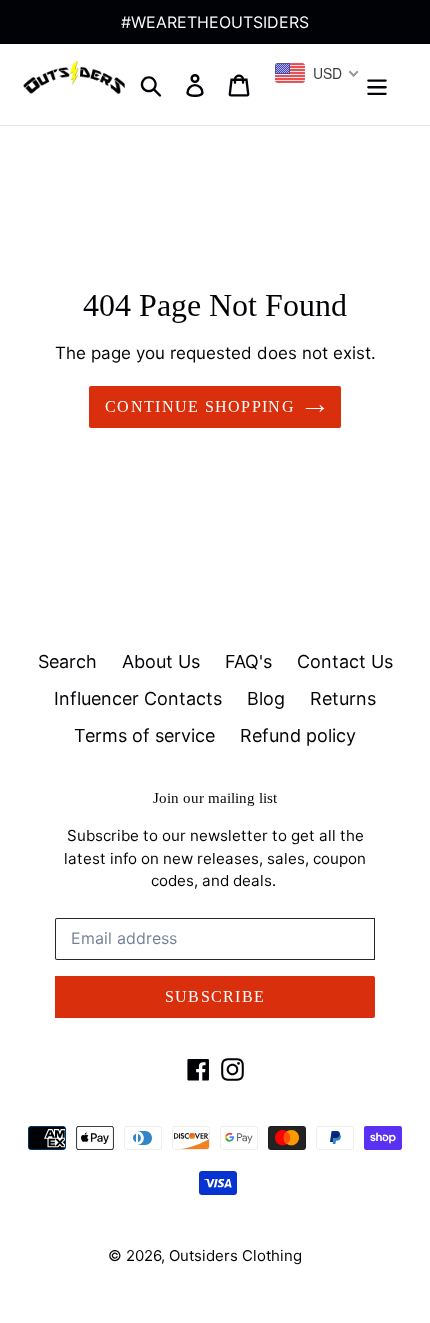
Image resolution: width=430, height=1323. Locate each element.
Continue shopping (200, 406)
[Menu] (377, 84)
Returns (343, 698)
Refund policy (298, 735)
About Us (161, 661)
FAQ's (248, 661)
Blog (266, 698)
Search (67, 661)
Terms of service (144, 735)
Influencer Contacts (138, 698)
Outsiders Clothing (235, 1255)
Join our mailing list (215, 798)
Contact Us (345, 661)
